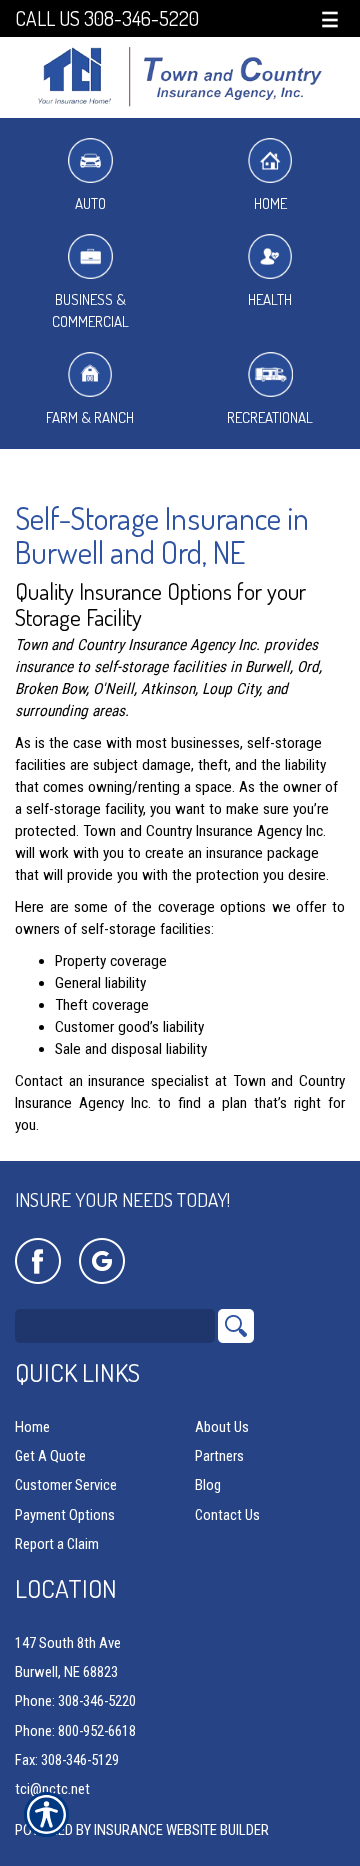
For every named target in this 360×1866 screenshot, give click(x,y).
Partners (219, 1456)
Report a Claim (57, 1544)
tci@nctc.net (52, 1789)
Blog (208, 1485)
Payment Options (65, 1515)
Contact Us (227, 1515)
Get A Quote (50, 1456)
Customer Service (66, 1485)
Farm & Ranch (90, 417)
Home (270, 203)
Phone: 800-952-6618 (75, 1731)
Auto (90, 203)
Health (270, 299)
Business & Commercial (90, 310)
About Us (222, 1427)
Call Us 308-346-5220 (107, 18)
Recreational (270, 417)
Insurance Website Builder (181, 1830)
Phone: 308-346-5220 (75, 1701)
